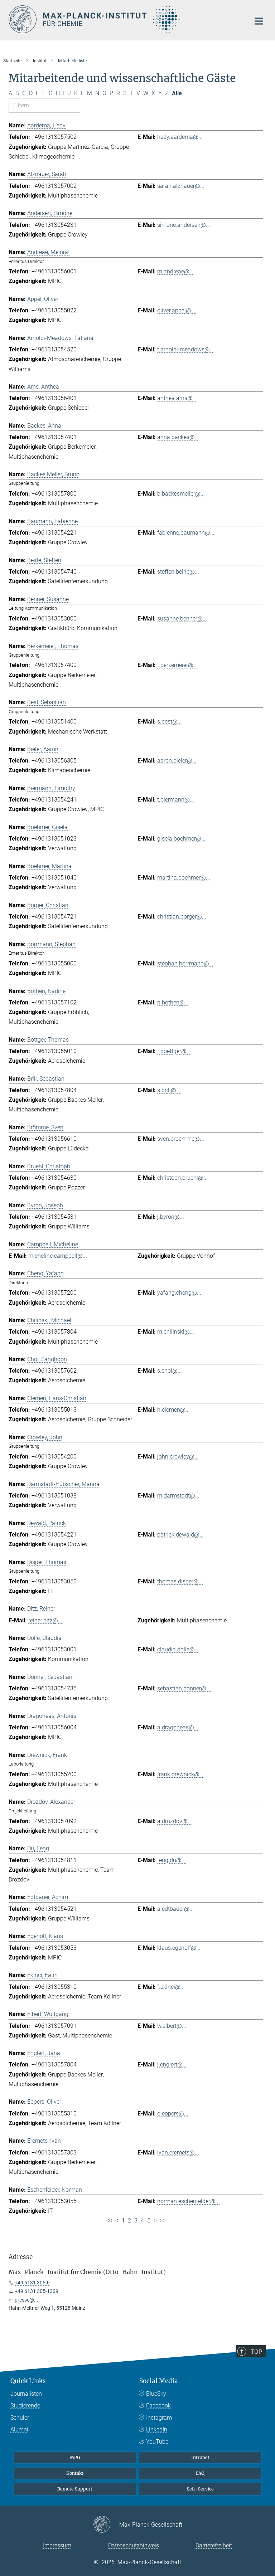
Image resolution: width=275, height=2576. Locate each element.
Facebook (158, 2405)
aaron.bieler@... (177, 761)
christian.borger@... (182, 917)
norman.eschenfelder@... (189, 2201)
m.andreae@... (175, 271)
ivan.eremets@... (178, 2153)
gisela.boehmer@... (181, 839)
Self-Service (200, 2489)
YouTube (157, 2442)
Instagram (159, 2418)
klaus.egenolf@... (179, 1948)
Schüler (20, 2418)
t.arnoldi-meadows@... (186, 349)
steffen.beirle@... (178, 572)
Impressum (57, 2545)
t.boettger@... (174, 1051)
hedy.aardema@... (180, 137)
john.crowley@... (178, 1457)
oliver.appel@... (176, 310)
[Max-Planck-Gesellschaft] (106, 2525)
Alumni (19, 2429)
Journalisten (26, 2394)
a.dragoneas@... (178, 1727)
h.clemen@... (173, 1410)
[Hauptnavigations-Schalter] (259, 21)
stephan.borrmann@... (185, 963)
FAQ (200, 2473)
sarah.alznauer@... (181, 186)
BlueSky (156, 2394)
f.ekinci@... (171, 1987)
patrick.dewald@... (180, 1535)
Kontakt (75, 2473)
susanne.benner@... (182, 619)
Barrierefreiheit (214, 2545)
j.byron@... (171, 1217)
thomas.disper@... (180, 1581)
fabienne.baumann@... (186, 533)
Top (256, 2352)
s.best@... (170, 722)
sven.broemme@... (181, 1139)
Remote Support (75, 2489)
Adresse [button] (21, 2257)
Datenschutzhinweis (134, 2545)
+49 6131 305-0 (32, 2283)
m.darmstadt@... (178, 1496)
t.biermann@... (176, 800)
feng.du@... (172, 1860)
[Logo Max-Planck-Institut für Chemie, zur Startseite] (125, 19)
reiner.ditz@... (45, 1620)
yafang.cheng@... (179, 1293)
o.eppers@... (173, 2114)
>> (163, 2220)
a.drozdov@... (175, 1821)
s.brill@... (169, 1090)
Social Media (159, 2381)
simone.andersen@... (184, 225)
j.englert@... (172, 2064)
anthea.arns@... (177, 398)
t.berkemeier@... (177, 665)
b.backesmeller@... (181, 494)
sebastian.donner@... (184, 1688)
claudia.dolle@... (178, 1649)
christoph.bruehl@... (182, 1178)
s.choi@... (170, 1371)
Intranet (200, 2457)
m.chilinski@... (176, 1332)
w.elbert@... (172, 2026)
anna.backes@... (178, 437)
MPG (75, 2457)
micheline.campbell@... (58, 1256)
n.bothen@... (173, 1002)
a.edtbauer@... (175, 1909)
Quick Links (28, 2381)
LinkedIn (157, 2429)
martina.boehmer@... (184, 878)
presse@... (26, 2300)
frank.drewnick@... (180, 1774)
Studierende (25, 2405)
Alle (177, 93)
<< (109, 2220)
